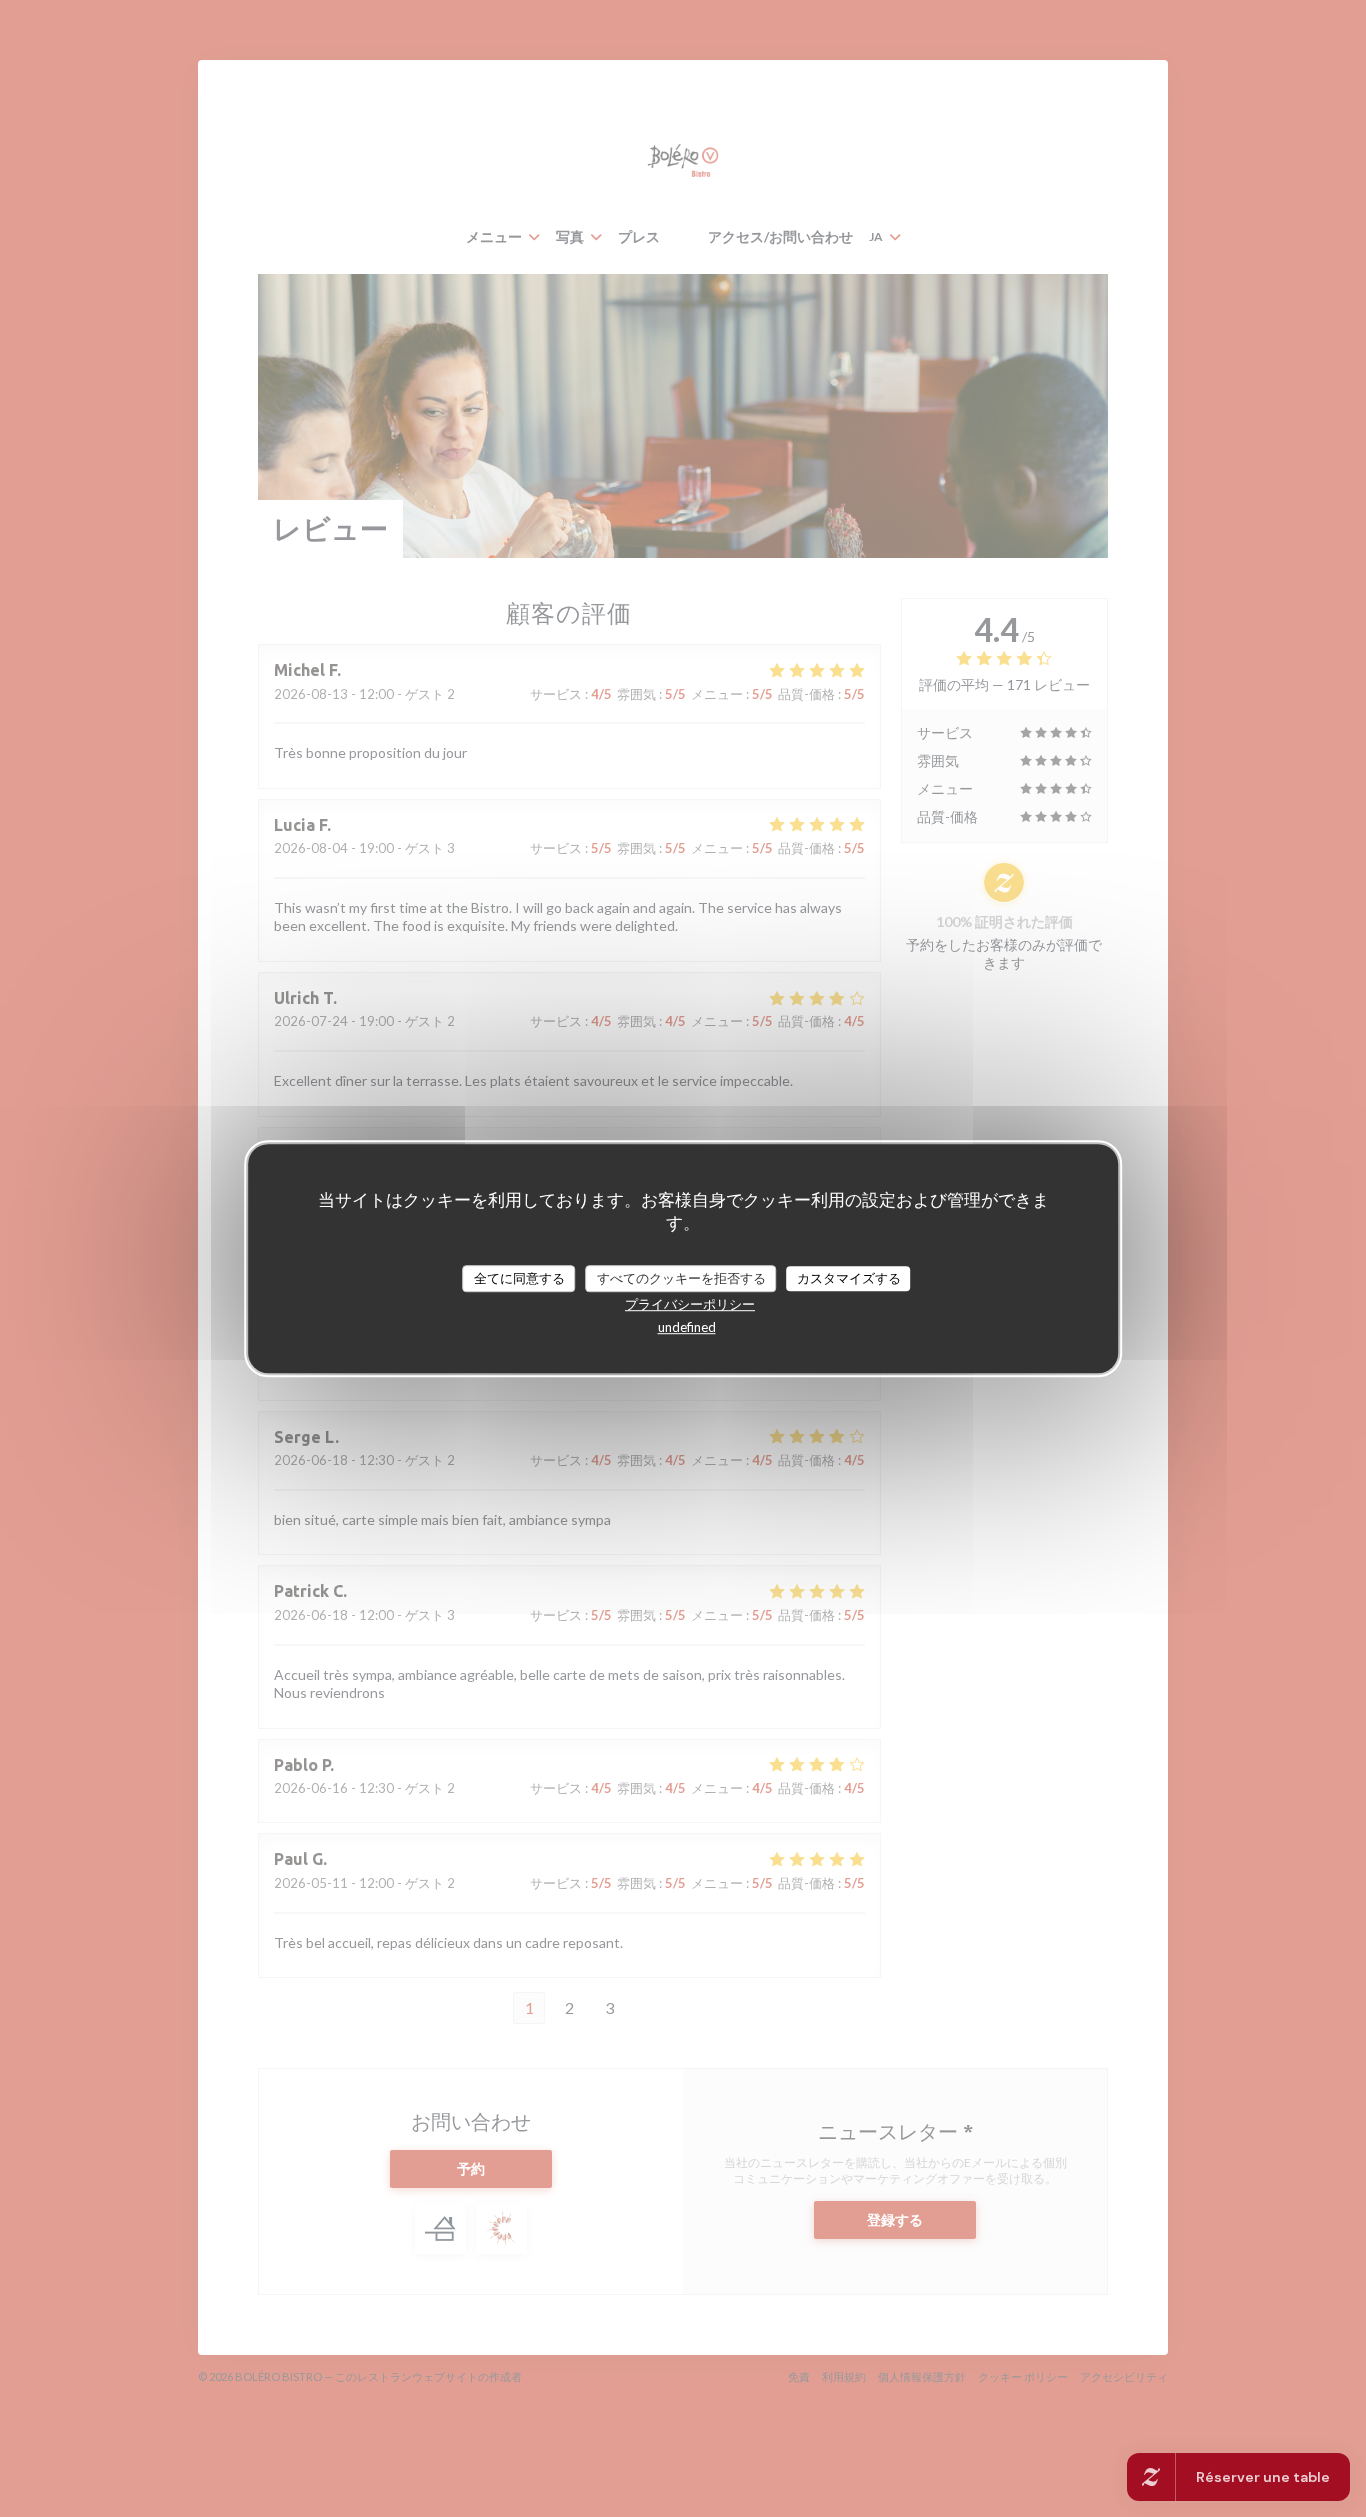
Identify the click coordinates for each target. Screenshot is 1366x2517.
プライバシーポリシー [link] (690, 1304)
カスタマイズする (849, 1278)
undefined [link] (687, 1327)
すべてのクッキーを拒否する (681, 1278)
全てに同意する (519, 1278)
